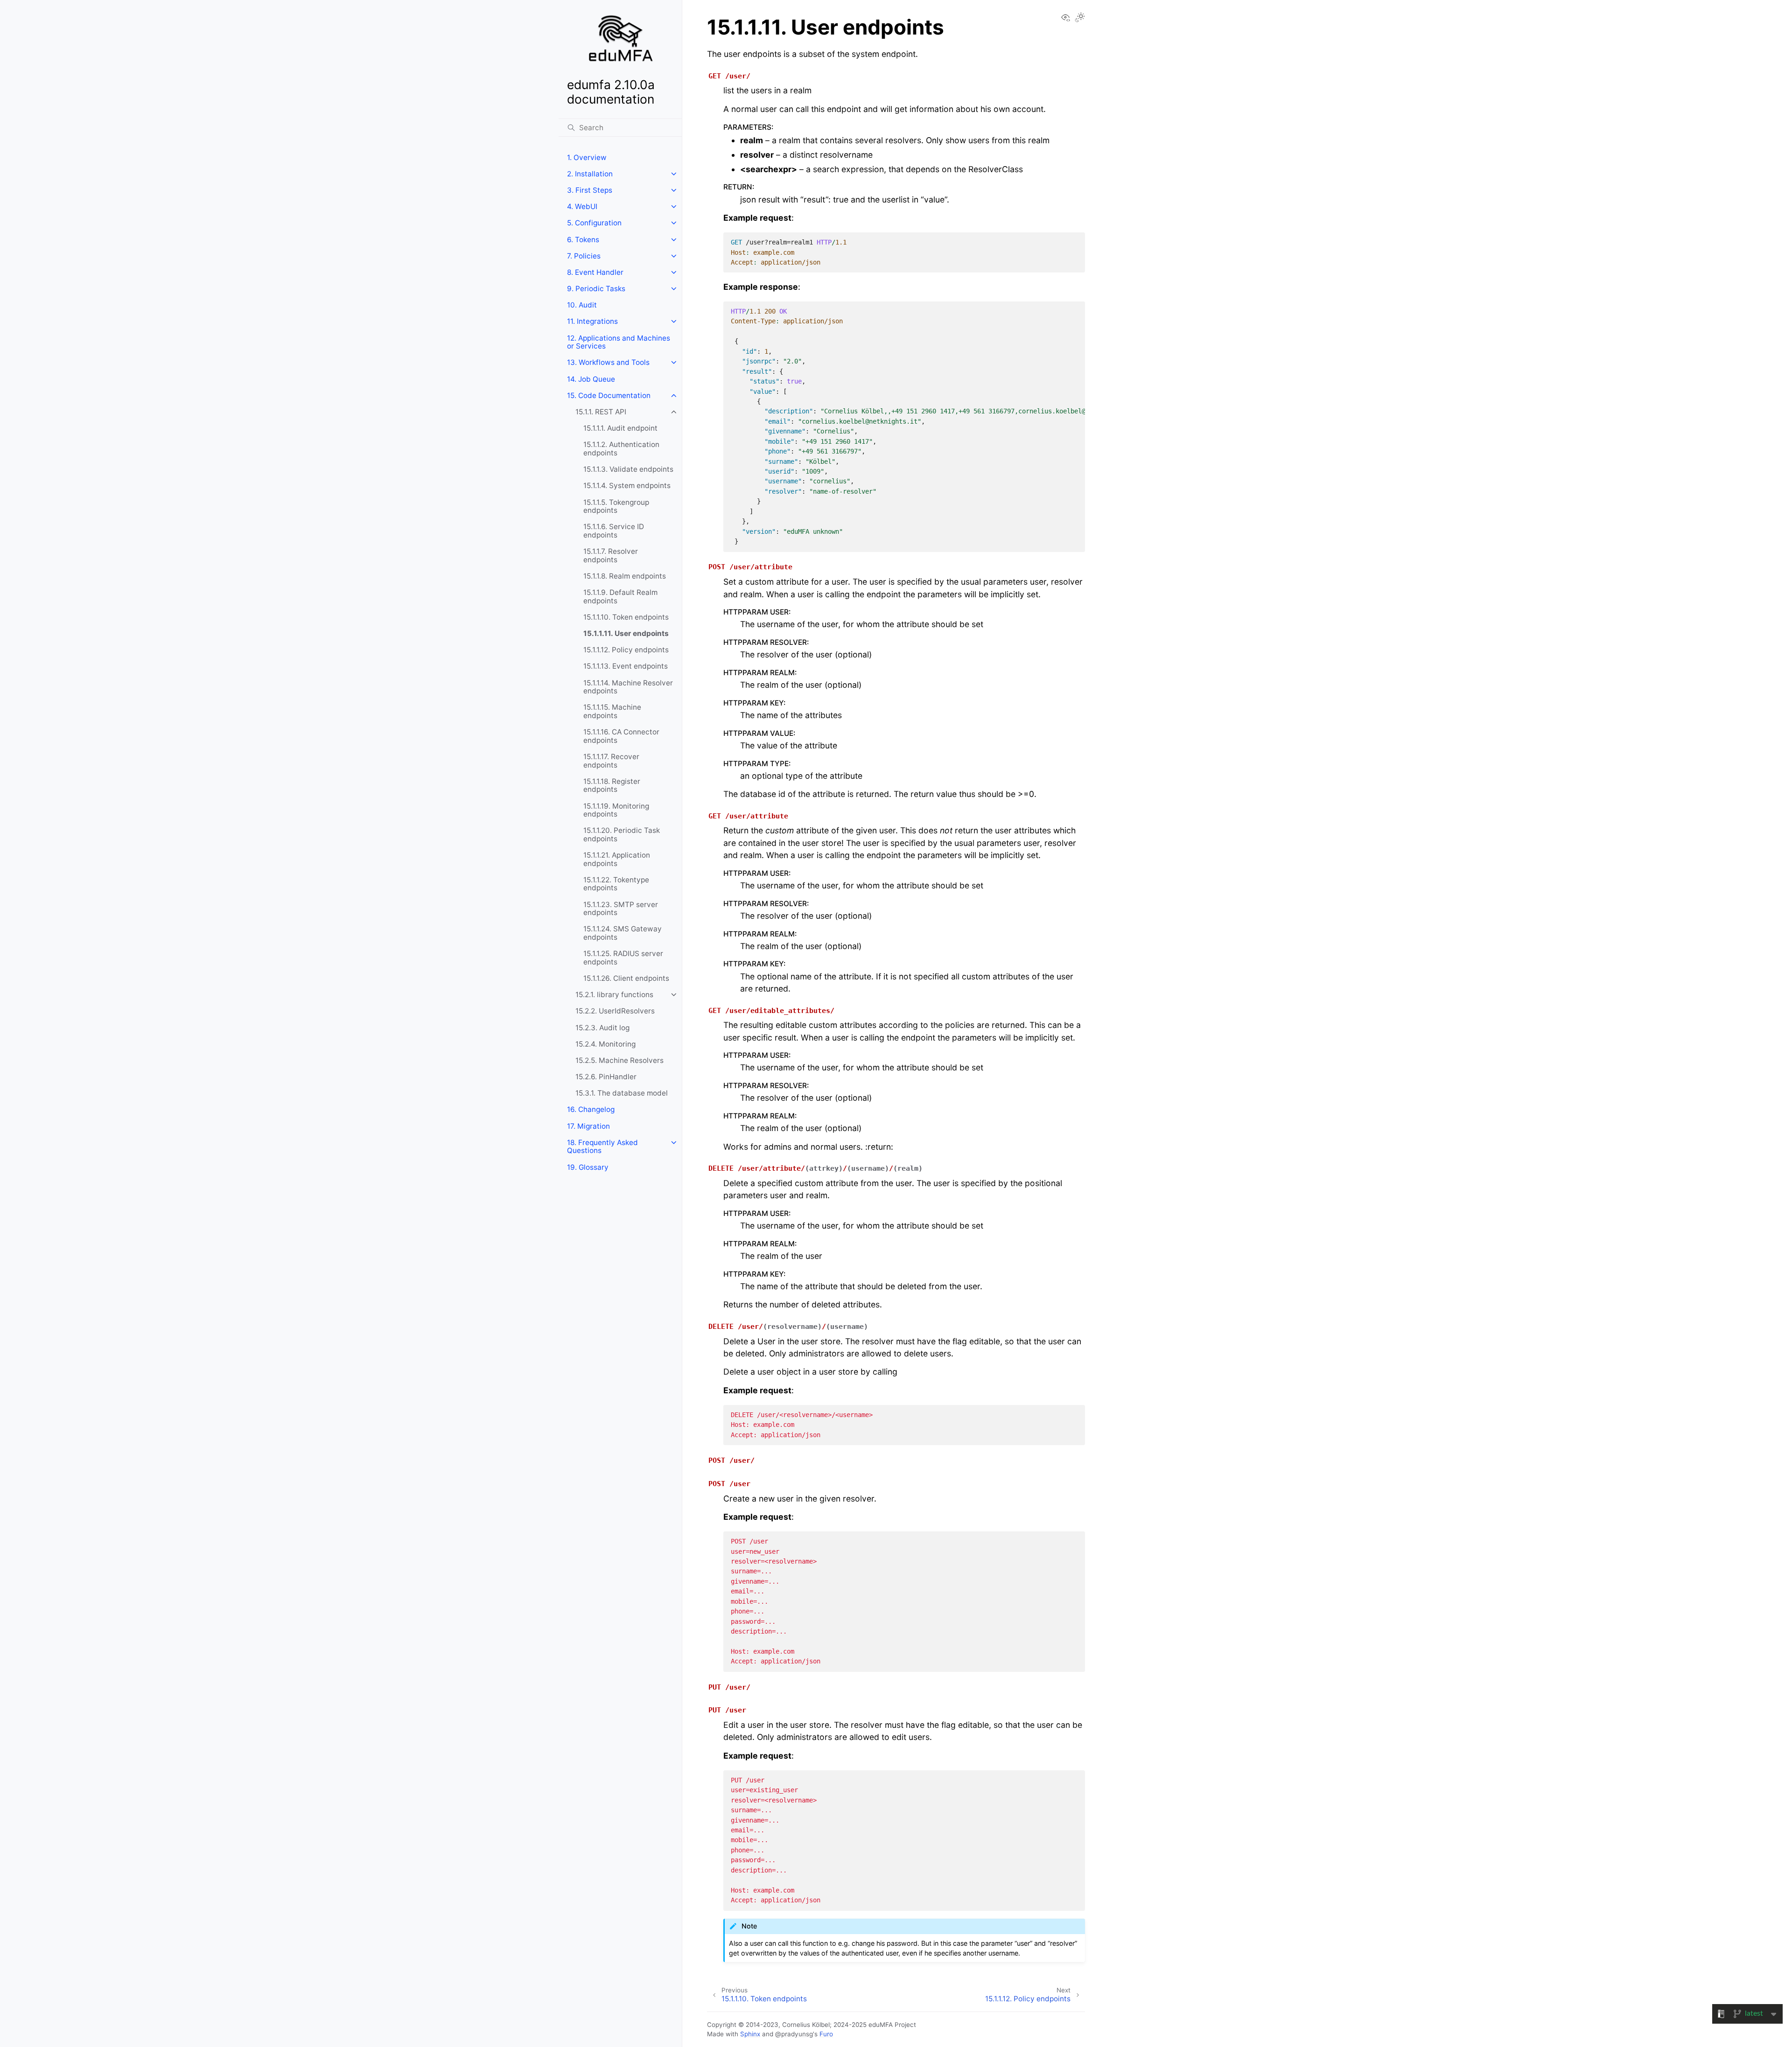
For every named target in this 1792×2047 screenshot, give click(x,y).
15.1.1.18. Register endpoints (612, 786)
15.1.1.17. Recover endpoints (611, 761)
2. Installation (590, 174)
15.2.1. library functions (614, 995)
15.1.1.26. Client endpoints (626, 978)
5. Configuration (594, 223)
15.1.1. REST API (601, 412)
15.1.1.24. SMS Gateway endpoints (623, 933)
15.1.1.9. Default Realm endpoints (620, 597)
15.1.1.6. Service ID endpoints (614, 531)
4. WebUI (582, 206)
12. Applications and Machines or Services (619, 342)
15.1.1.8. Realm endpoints (625, 576)
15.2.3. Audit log (602, 1028)
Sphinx (750, 2034)
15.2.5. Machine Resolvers (619, 1060)
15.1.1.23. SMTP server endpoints (621, 909)
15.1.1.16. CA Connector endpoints (621, 736)
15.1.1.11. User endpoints (626, 633)
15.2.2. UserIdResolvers (615, 1011)
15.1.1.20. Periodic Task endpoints (622, 835)
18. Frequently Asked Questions (602, 1147)
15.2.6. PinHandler (606, 1077)
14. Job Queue (591, 379)
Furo (826, 2034)
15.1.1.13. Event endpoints (626, 666)
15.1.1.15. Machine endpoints (612, 711)
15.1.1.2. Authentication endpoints (621, 449)
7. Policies (584, 256)
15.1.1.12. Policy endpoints (626, 650)
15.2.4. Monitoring (605, 1044)
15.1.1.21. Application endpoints (617, 859)
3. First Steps (590, 190)
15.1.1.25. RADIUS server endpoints (623, 958)
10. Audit (582, 305)
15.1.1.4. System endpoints (627, 486)
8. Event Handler (595, 272)
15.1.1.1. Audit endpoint (620, 428)
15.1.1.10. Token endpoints (626, 617)
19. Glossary (588, 1167)
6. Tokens (583, 240)
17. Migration (588, 1126)
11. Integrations (592, 321)
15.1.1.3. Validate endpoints (628, 469)
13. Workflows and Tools (608, 362)
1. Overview (587, 157)
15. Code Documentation (609, 395)
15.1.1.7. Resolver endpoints (611, 555)
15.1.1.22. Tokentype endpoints (616, 884)
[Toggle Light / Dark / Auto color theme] (1080, 18)
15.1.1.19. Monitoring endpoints (616, 810)
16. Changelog (591, 1109)
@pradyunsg (794, 2034)
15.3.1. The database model (622, 1093)
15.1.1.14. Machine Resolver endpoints (628, 687)
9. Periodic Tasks (596, 289)
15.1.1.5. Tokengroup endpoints (616, 507)
